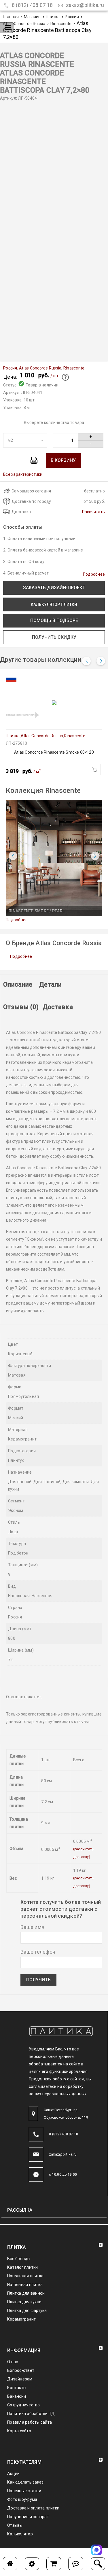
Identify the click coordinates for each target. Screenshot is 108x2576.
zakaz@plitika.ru (84, 5)
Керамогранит (21, 2319)
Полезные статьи (24, 2491)
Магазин (32, 17)
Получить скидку (54, 637)
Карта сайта (19, 2431)
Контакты (17, 2388)
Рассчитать (94, 512)
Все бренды (19, 2259)
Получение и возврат (28, 2517)
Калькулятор (20, 2534)
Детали (51, 984)
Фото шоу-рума (22, 2499)
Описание (18, 984)
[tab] (18, 987)
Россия (72, 17)
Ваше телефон (38, 1952)
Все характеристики (23, 474)
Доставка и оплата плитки (33, 2508)
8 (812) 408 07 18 (32, 5)
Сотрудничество (24, 2405)
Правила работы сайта (30, 2422)
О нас (13, 2362)
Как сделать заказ (25, 2482)
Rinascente (61, 24)
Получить (38, 1980)
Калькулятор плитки (54, 604)
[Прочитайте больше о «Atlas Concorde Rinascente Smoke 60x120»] (95, 769)
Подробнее (94, 574)
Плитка (53, 17)
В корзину (63, 460)
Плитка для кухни (24, 2302)
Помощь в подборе (54, 620)
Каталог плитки (23, 2267)
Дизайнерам (20, 2379)
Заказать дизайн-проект (54, 588)
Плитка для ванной (26, 2293)
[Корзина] (54, 2564)
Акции (13, 2473)
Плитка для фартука (27, 2310)
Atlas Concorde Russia (24, 24)
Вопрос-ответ (21, 2370)
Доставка (58, 1007)
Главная (11, 17)
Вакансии (17, 2396)
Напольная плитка (25, 2276)
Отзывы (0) (21, 1007)
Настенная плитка (25, 2285)
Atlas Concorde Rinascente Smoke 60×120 (54, 752)
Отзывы (15, 2525)
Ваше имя (32, 1927)
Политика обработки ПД (31, 2414)
